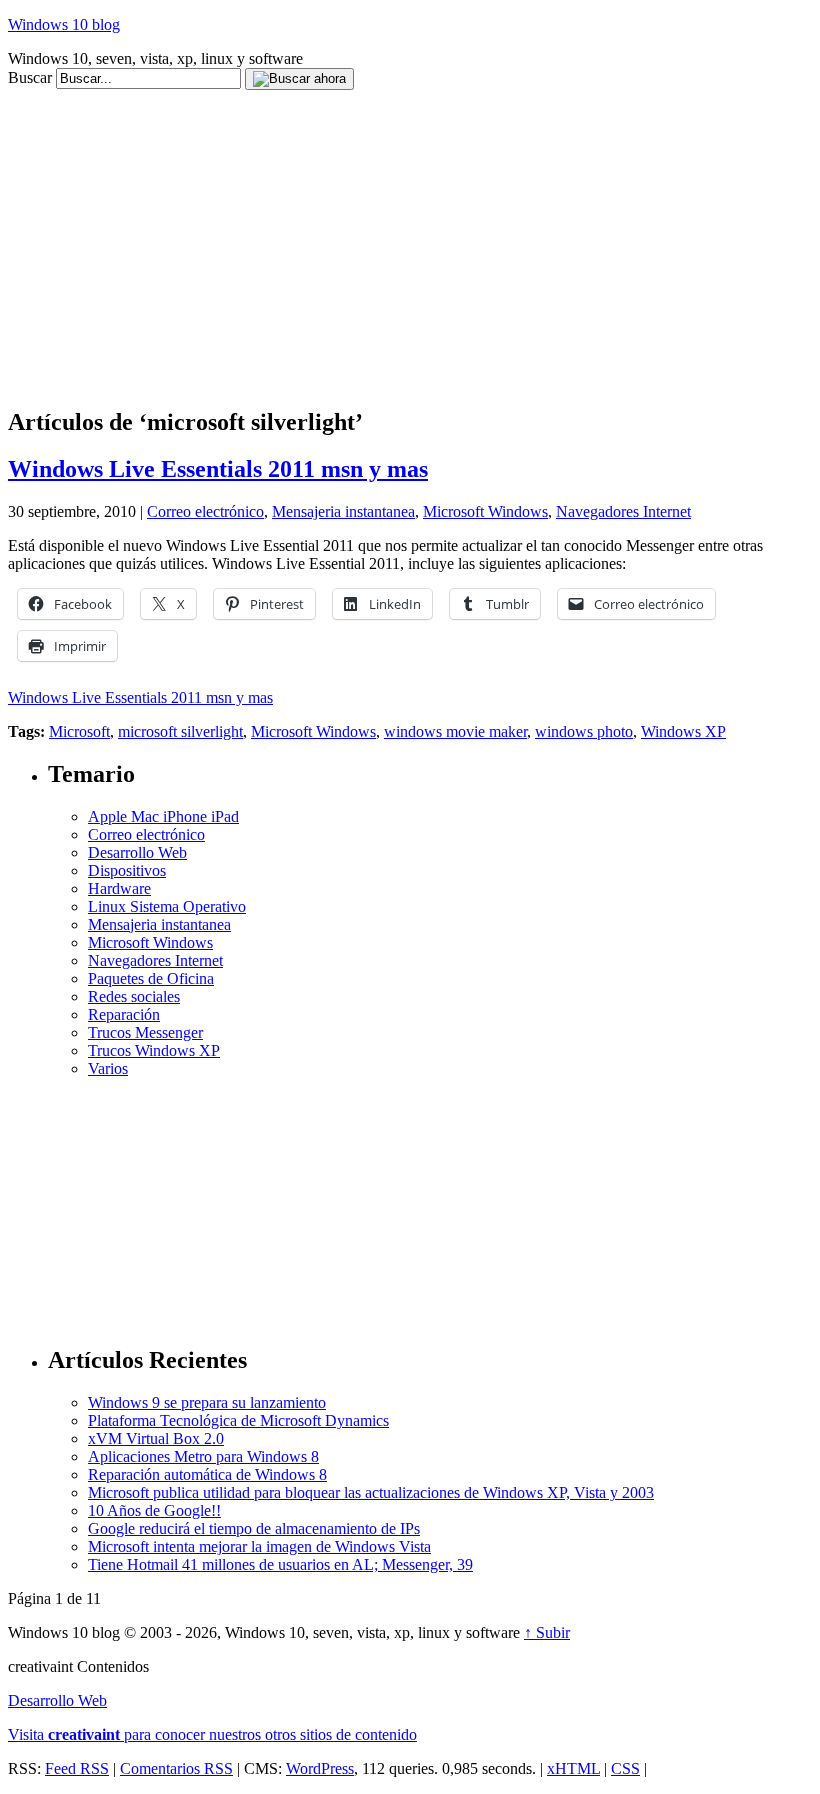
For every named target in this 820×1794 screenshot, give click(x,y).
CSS (625, 1768)
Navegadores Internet (623, 511)
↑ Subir (547, 1632)
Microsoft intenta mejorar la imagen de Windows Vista (259, 1546)
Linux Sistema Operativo (167, 906)
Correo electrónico (205, 511)
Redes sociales (134, 996)
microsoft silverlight (180, 731)
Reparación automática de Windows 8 (207, 1474)
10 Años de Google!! (154, 1510)
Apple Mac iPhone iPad (163, 816)
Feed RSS (77, 1768)
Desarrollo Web (137, 852)
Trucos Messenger (145, 1032)
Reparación (124, 1014)
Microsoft (79, 731)
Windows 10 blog (64, 24)
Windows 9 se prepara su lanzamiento (207, 1402)
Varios (108, 1068)
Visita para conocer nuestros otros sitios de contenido (212, 1734)
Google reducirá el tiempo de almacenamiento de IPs (254, 1528)
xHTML (573, 1768)
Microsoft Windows (485, 511)
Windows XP (683, 731)
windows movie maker (455, 731)
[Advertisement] (372, 97)
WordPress (320, 1768)
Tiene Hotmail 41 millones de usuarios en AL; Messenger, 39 (280, 1564)
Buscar (30, 77)
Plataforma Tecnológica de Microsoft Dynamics (238, 1420)
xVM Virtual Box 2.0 (156, 1438)
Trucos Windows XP (154, 1050)
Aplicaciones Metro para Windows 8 (203, 1456)
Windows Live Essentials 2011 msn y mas (218, 469)
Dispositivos (127, 870)
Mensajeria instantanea (343, 511)
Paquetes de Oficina (151, 978)
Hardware (119, 888)
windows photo (584, 731)
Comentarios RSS (176, 1768)
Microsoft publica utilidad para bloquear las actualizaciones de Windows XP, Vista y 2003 (371, 1492)
